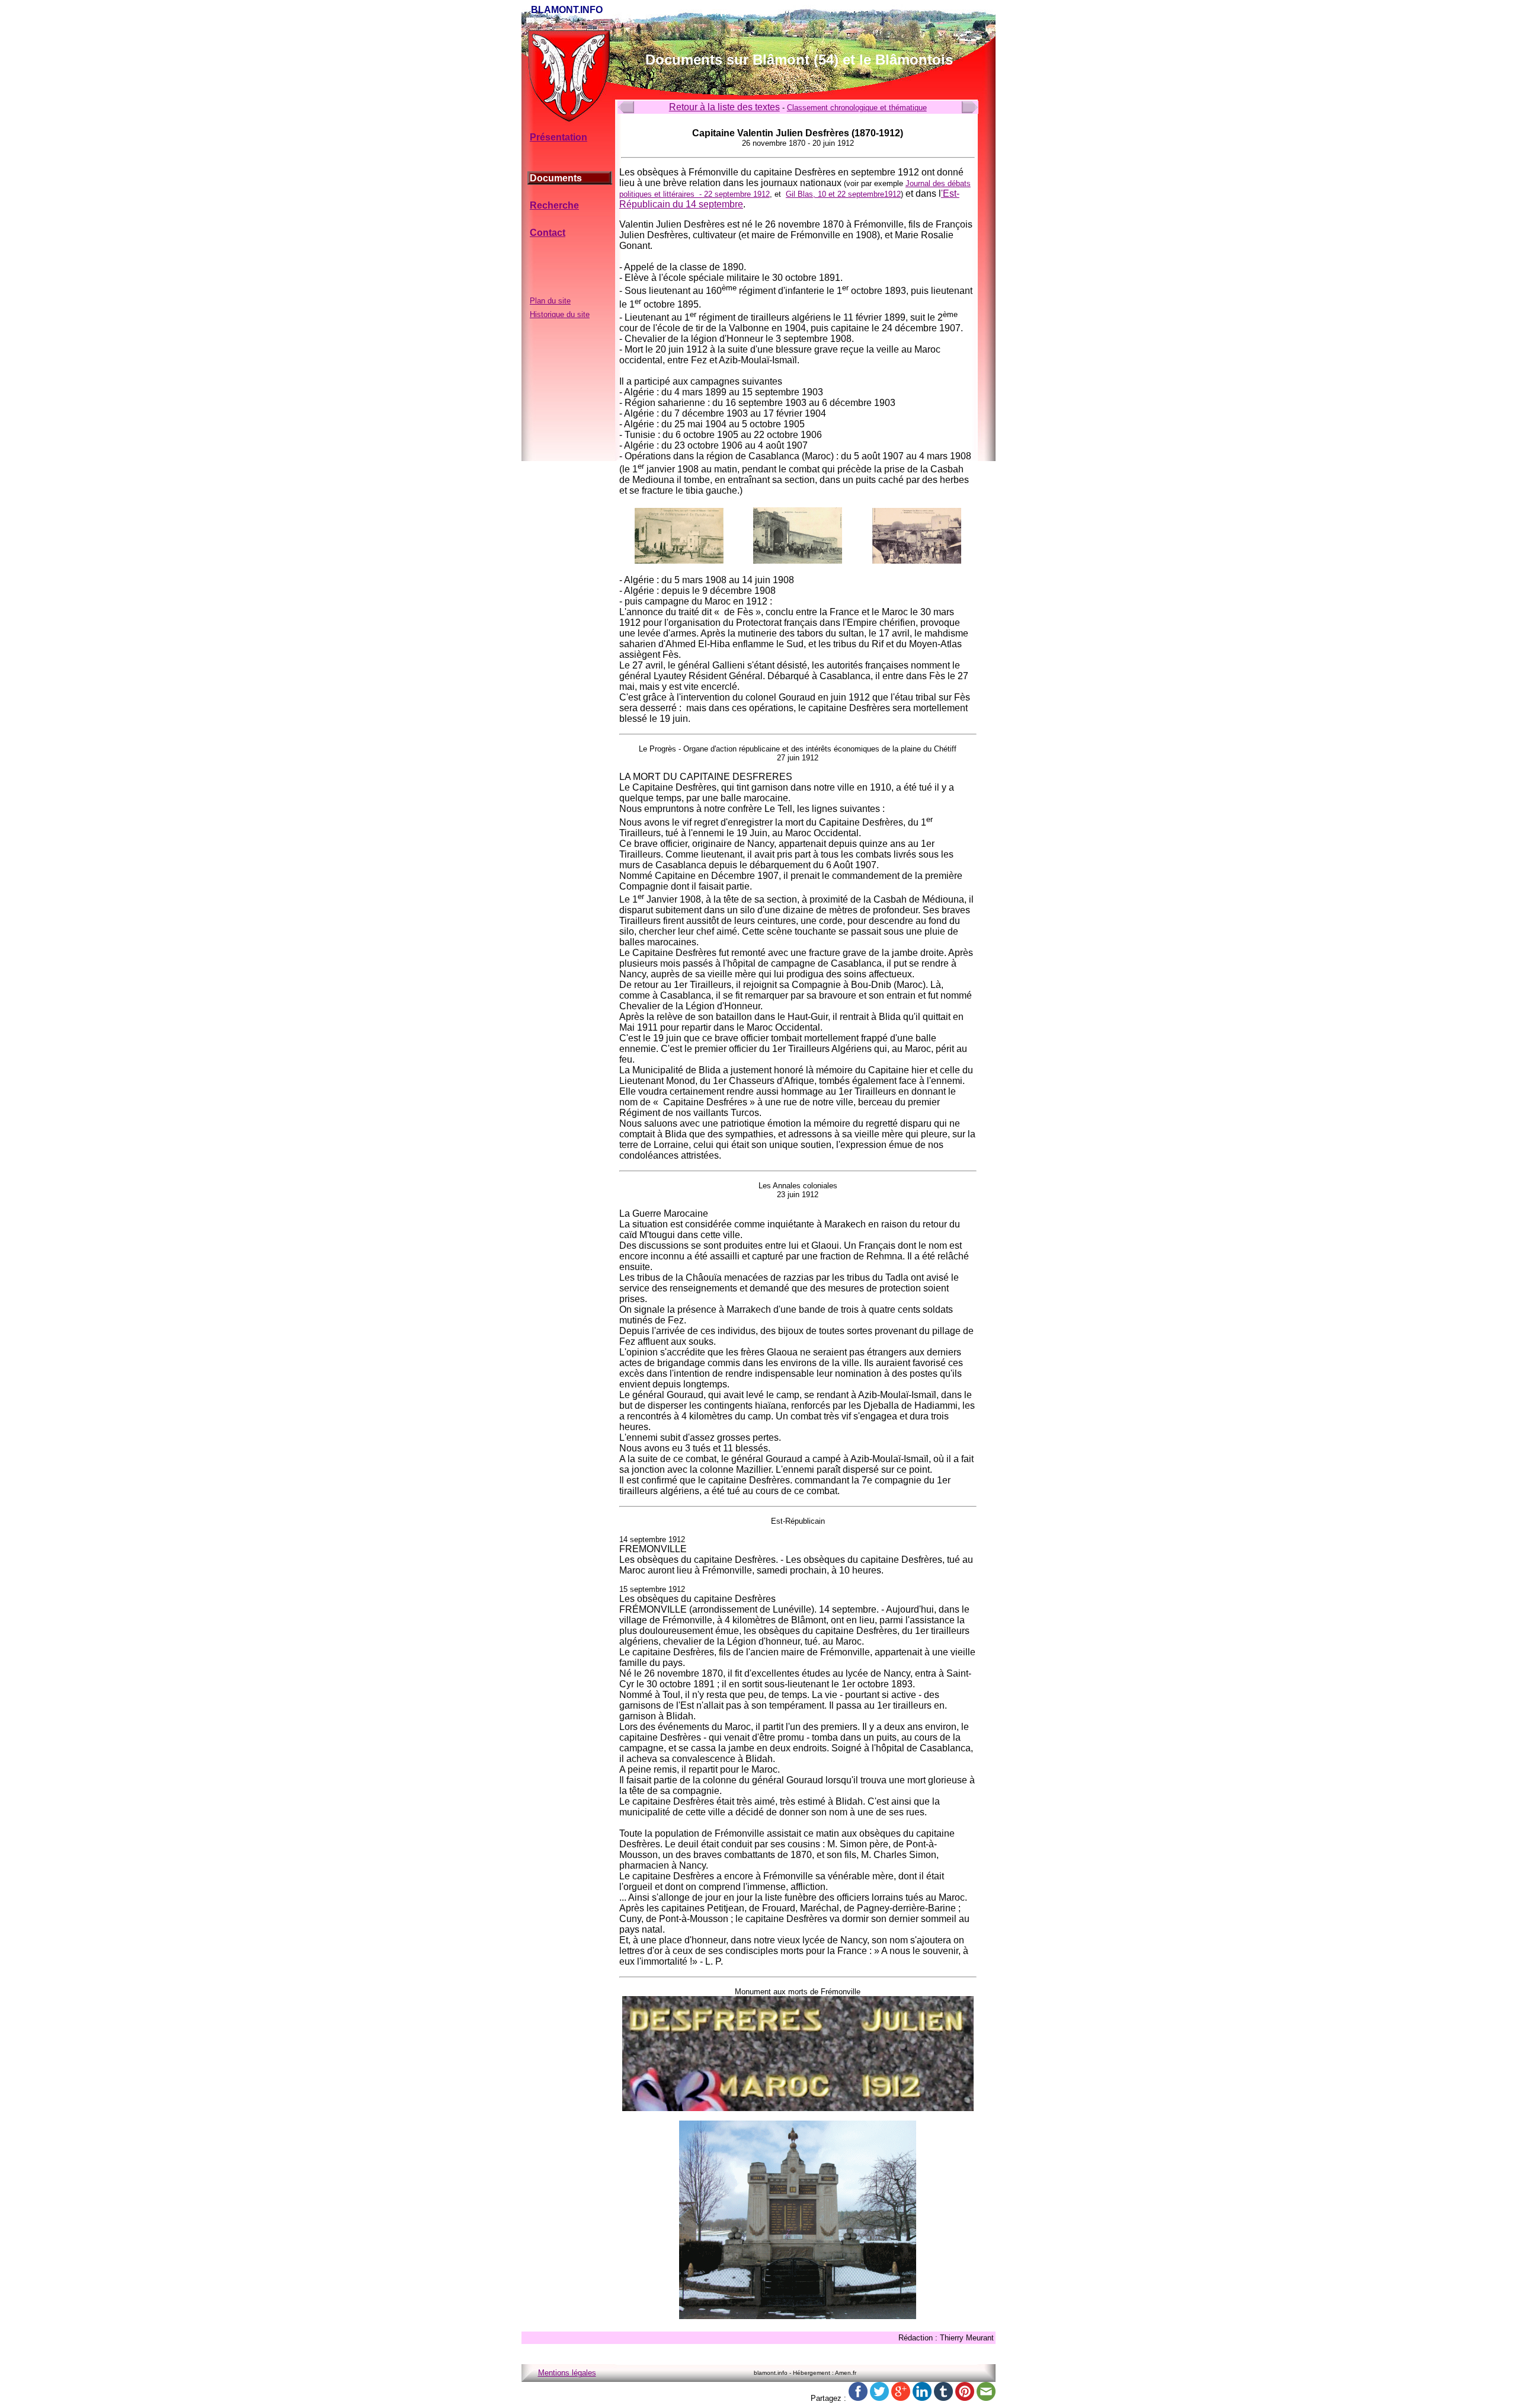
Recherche (554, 205)
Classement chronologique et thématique (857, 108)
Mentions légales (567, 2373)
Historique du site (560, 314)
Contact (548, 233)
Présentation (559, 137)
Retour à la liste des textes (724, 107)
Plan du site (550, 301)
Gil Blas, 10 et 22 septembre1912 (843, 194)
